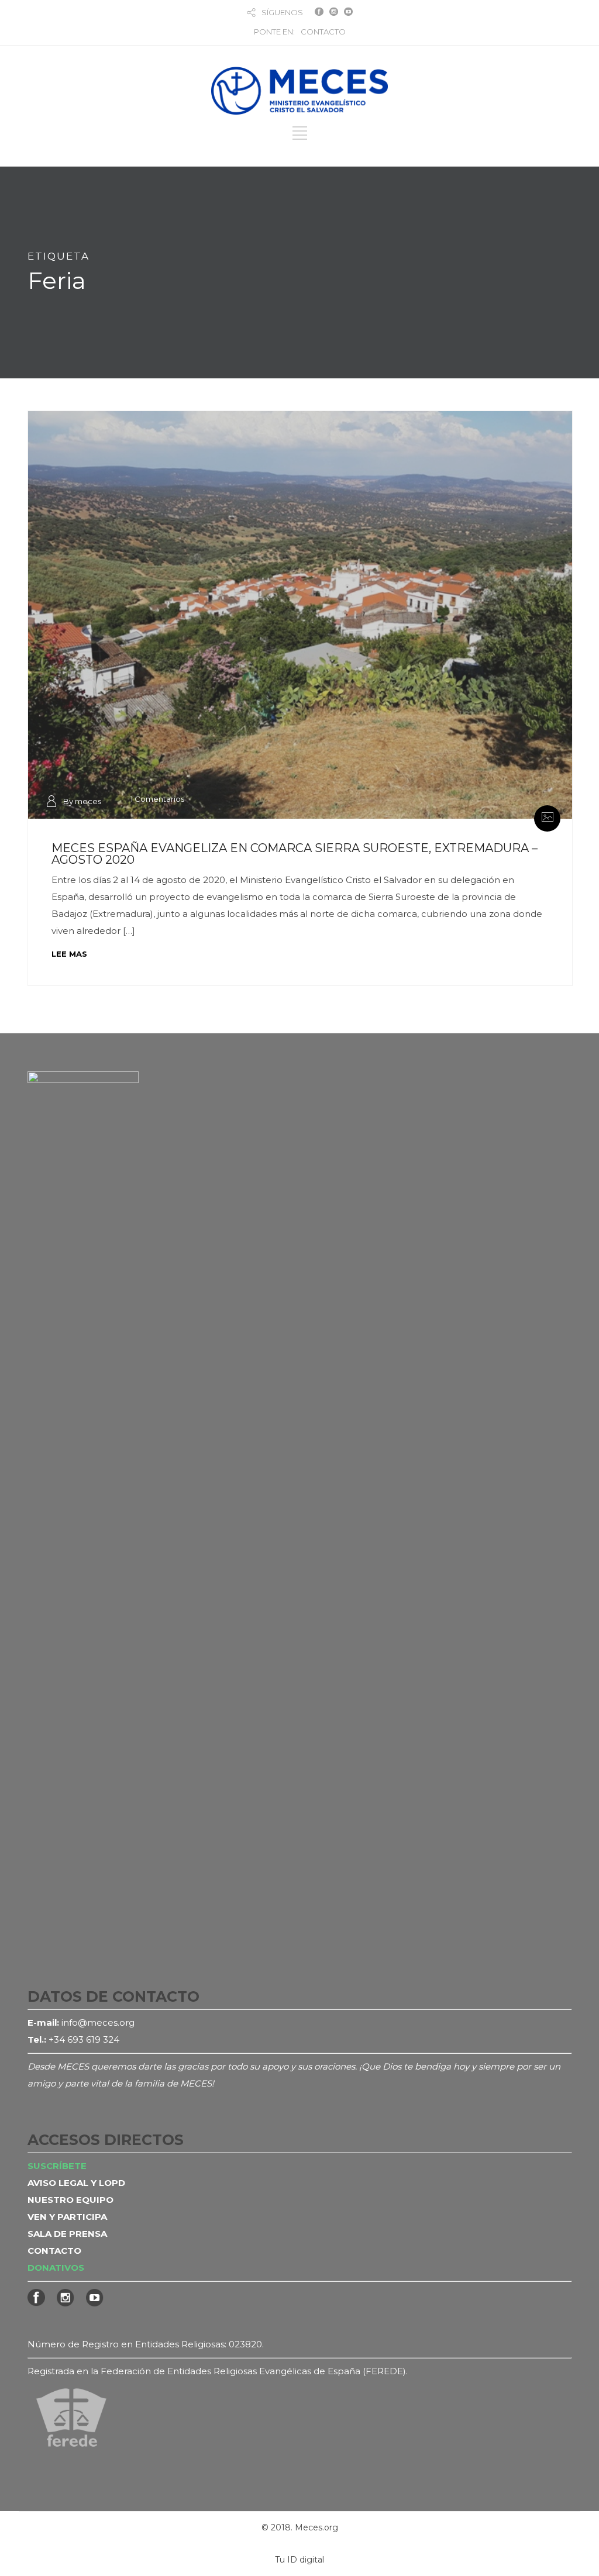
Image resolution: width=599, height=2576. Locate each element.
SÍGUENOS (282, 12)
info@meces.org (98, 2022)
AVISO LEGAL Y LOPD (76, 2183)
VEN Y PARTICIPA (67, 2217)
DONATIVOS (56, 2268)
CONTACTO (323, 32)
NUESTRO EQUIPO (70, 2200)
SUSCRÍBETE (57, 2166)
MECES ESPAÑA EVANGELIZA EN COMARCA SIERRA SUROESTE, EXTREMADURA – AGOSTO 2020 (295, 854)
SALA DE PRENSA (67, 2234)
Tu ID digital (299, 2560)
